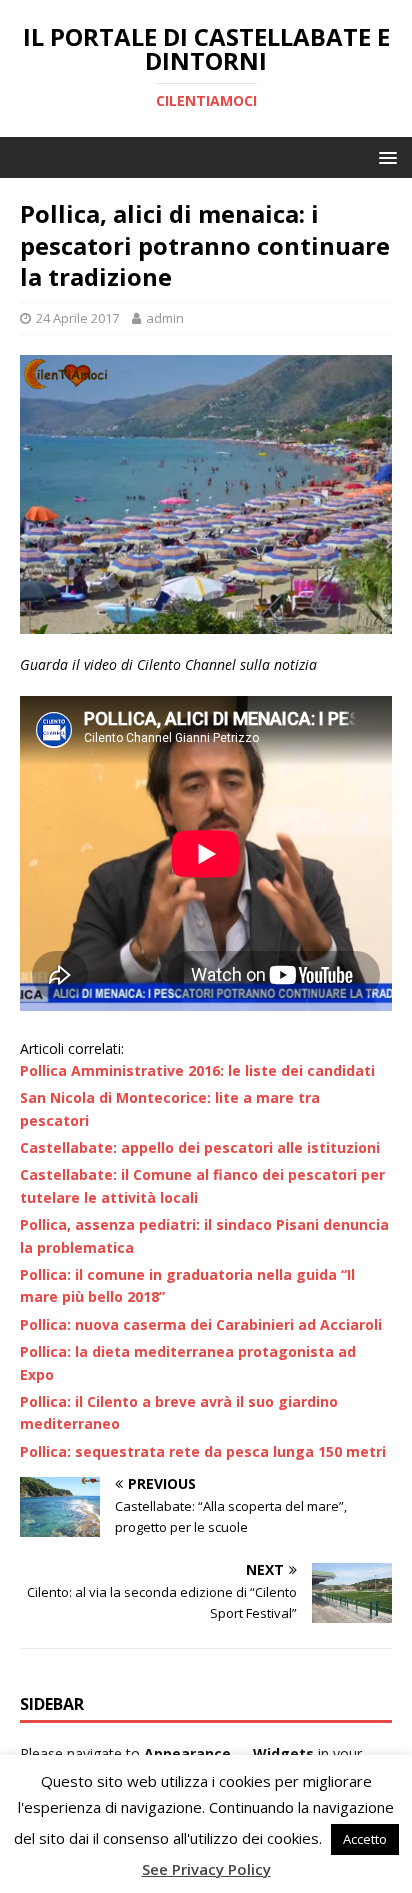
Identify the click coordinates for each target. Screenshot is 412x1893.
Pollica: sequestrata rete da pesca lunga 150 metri (203, 1451)
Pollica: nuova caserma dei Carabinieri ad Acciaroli (201, 1324)
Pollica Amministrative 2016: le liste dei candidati (197, 1070)
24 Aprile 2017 (77, 318)
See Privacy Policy (206, 1869)
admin (165, 318)
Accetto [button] (365, 1839)
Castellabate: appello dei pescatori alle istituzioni (200, 1147)
